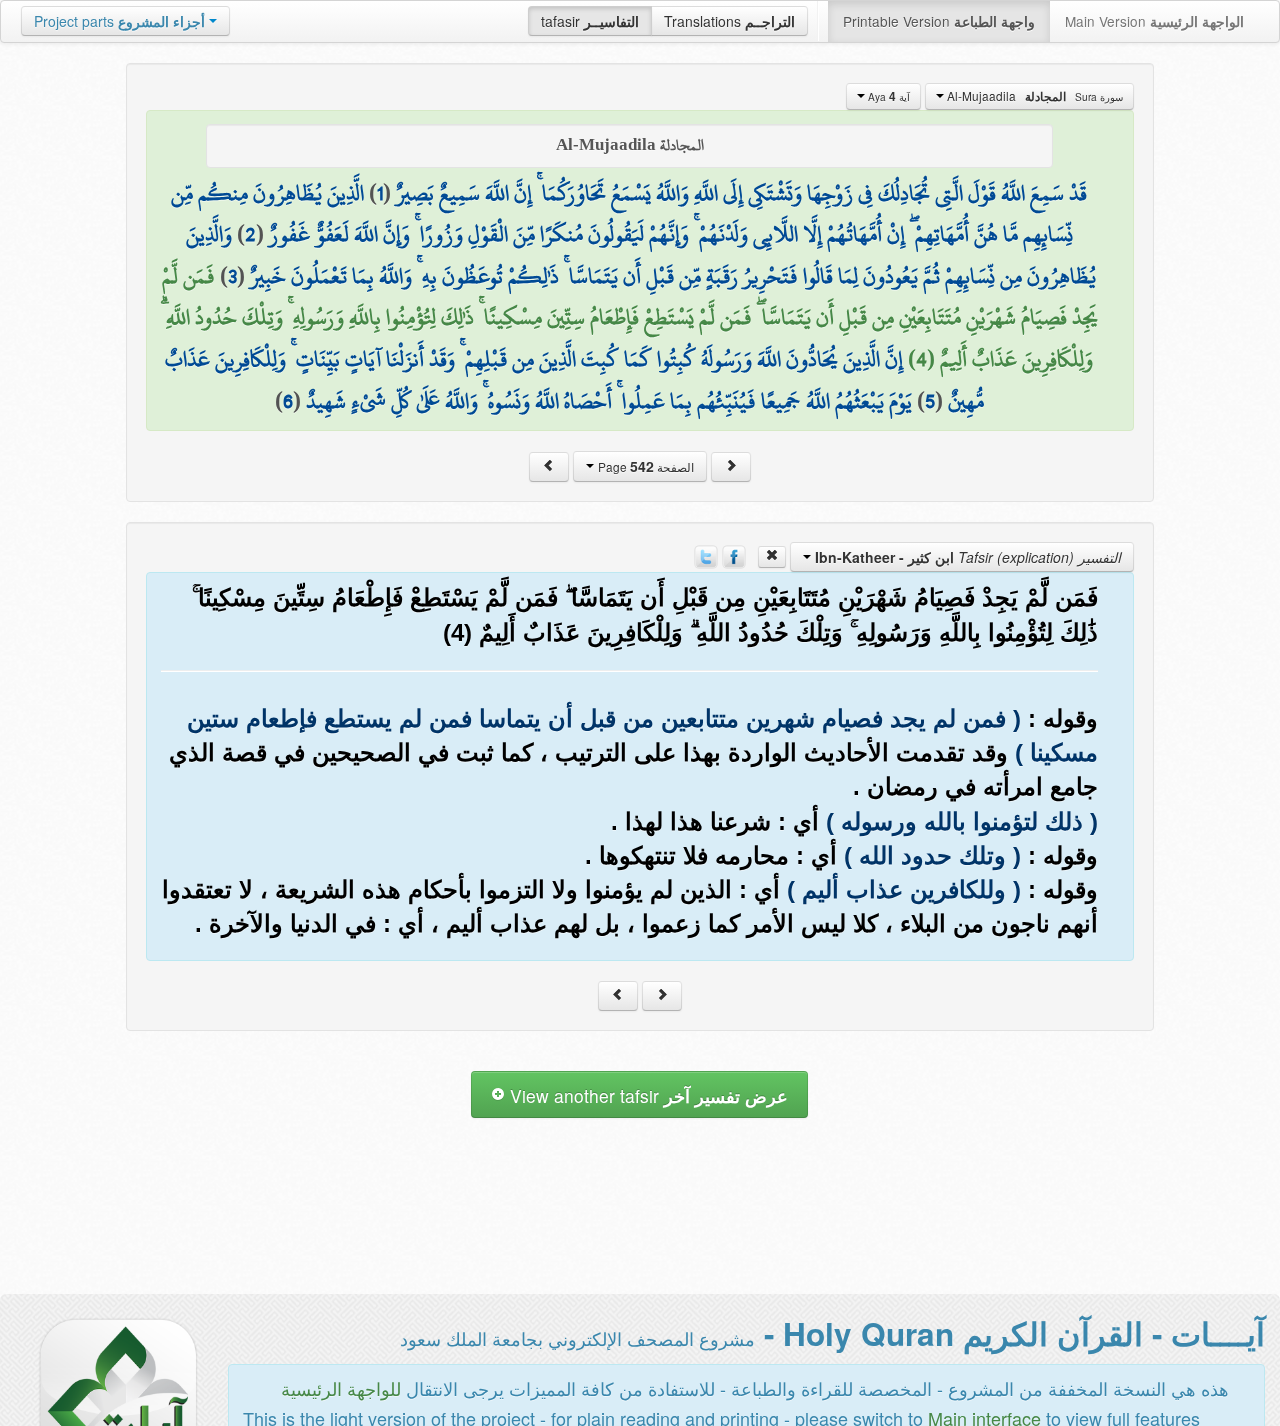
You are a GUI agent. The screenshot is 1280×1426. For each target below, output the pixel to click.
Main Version (1154, 21)
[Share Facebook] (734, 555)
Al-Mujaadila (1033, 96)
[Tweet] (706, 555)
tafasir (590, 21)
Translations (729, 21)
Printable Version (939, 21)
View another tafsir (646, 1095)
